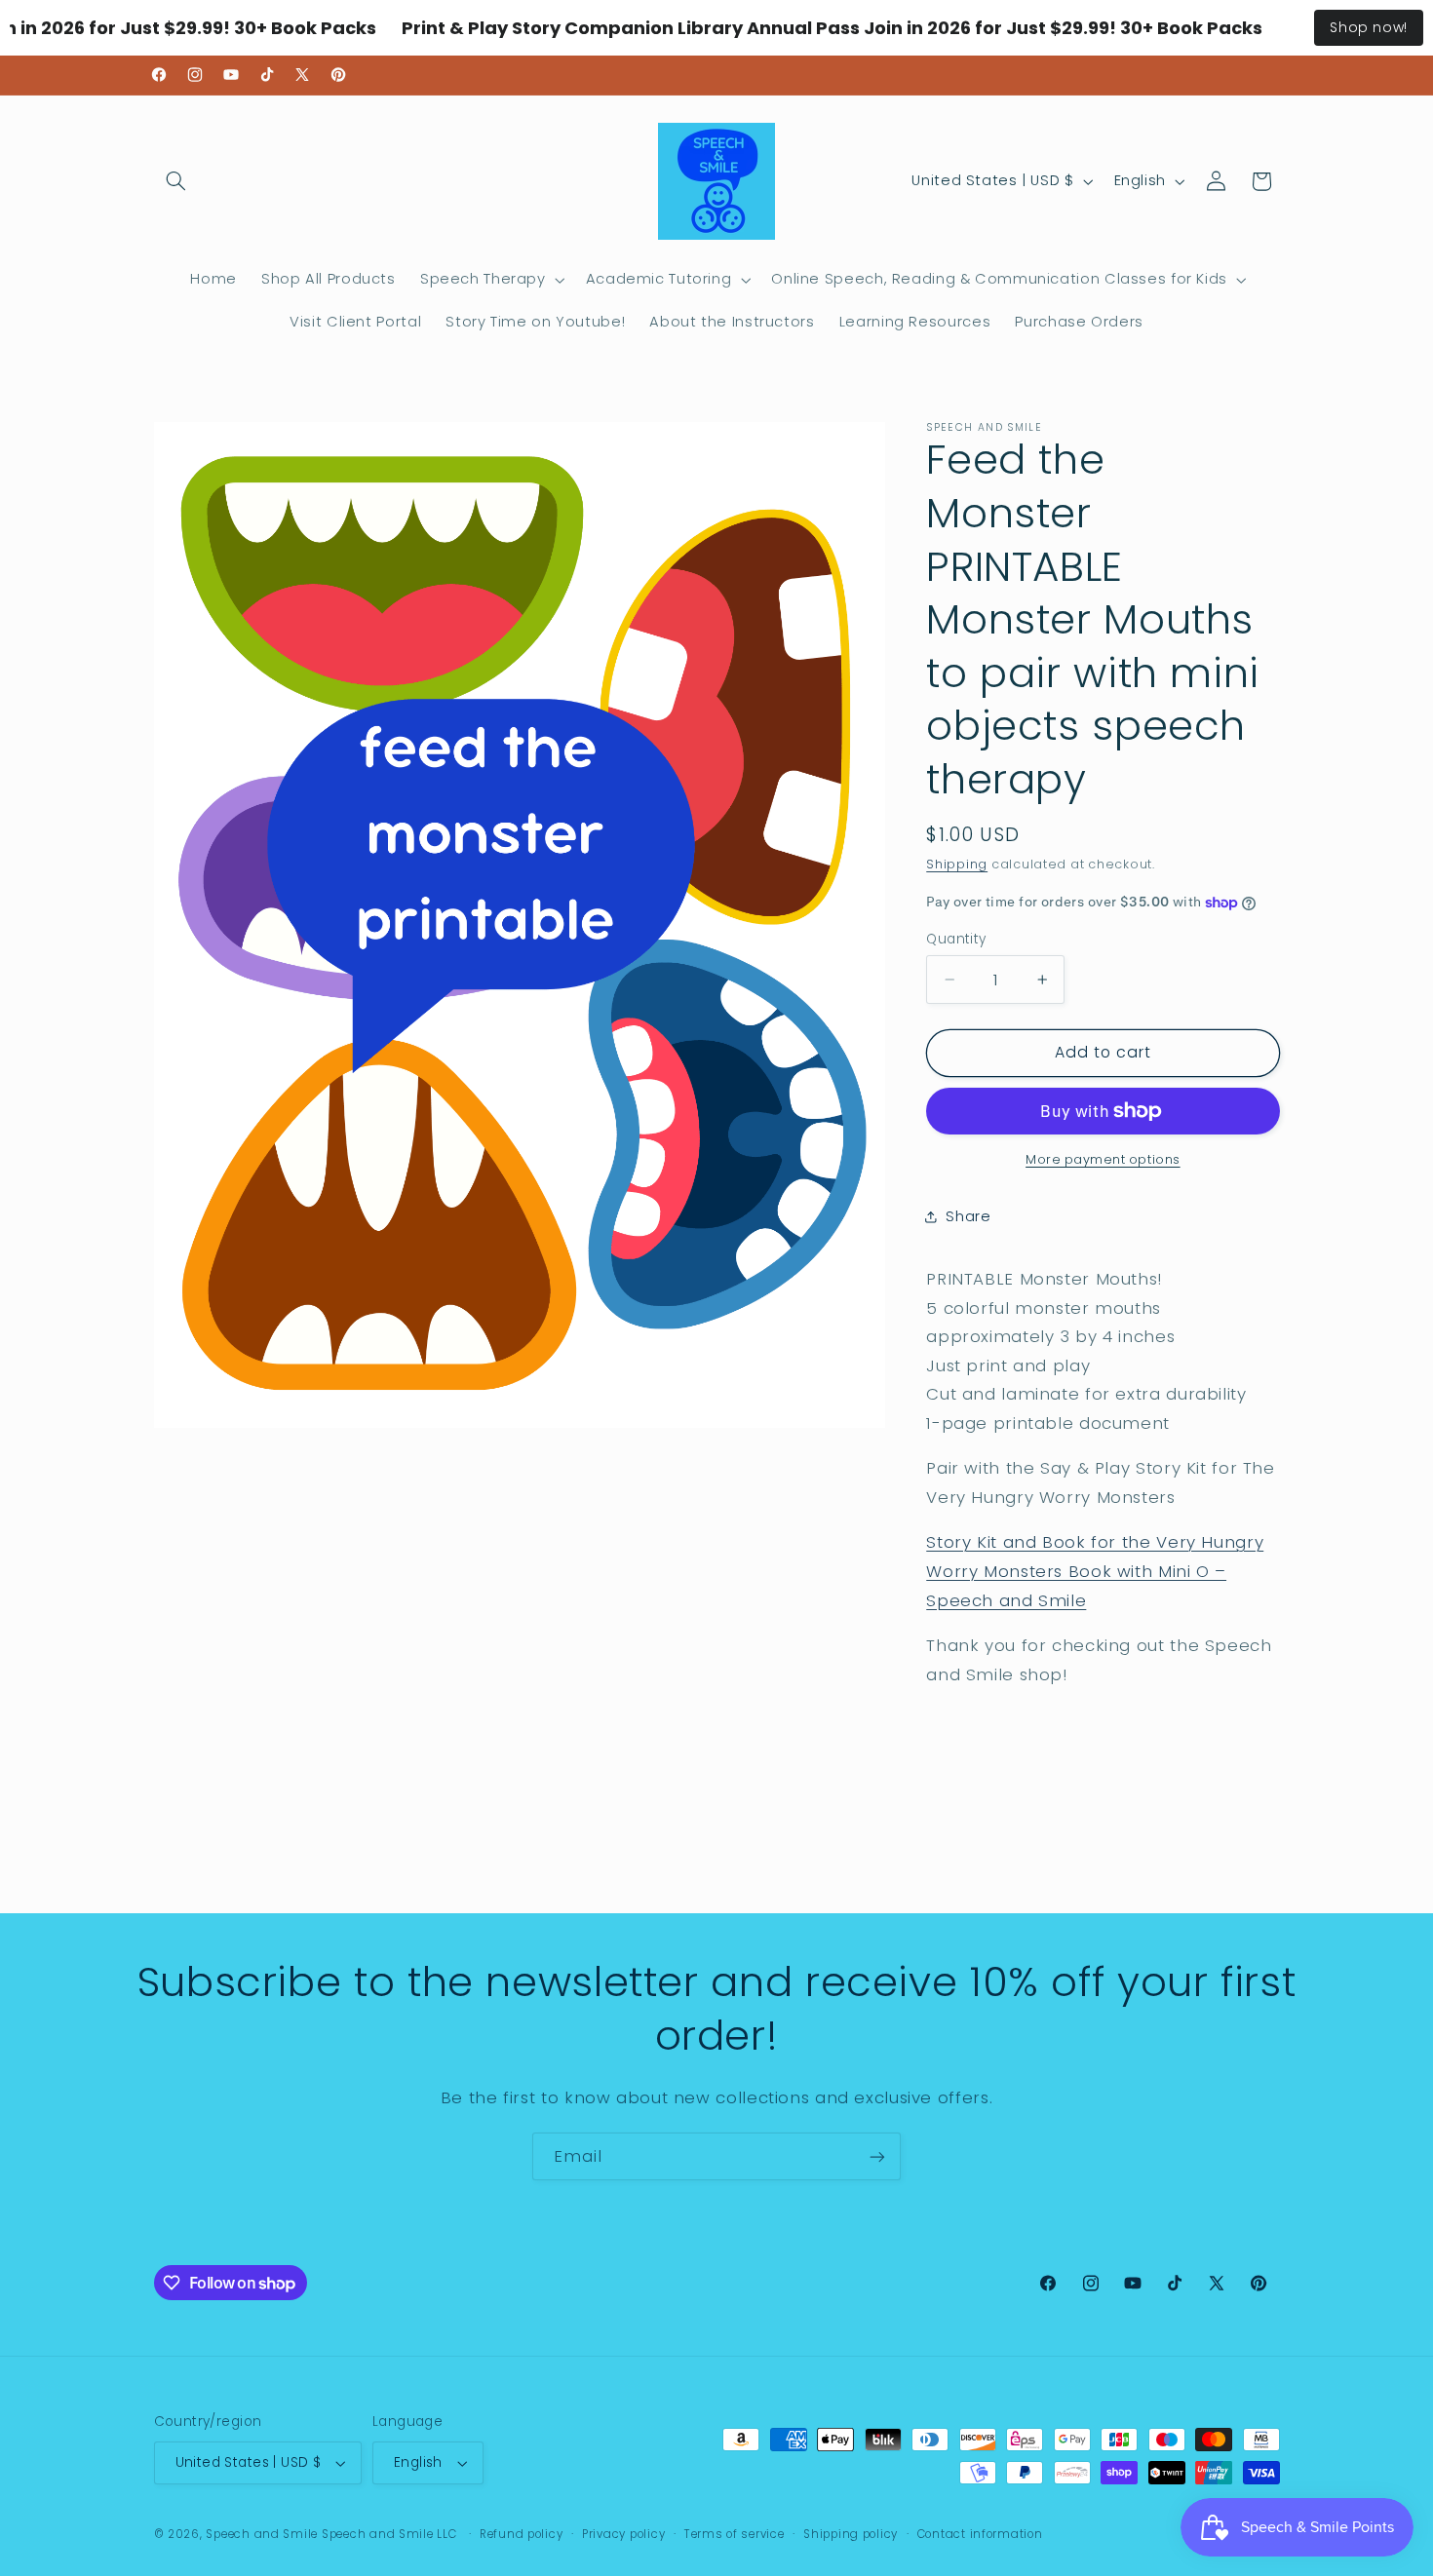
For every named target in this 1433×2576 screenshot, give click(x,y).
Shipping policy (851, 2534)
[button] (176, 181)
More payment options (1103, 1159)
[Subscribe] (877, 2156)
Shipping (957, 864)
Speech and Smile (262, 2534)
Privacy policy (623, 2534)
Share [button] (968, 1216)
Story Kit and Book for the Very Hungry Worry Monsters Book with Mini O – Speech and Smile (1095, 1571)
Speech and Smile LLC (391, 2534)
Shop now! (1369, 27)
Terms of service (735, 2534)
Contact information (980, 2534)
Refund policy (522, 2534)
